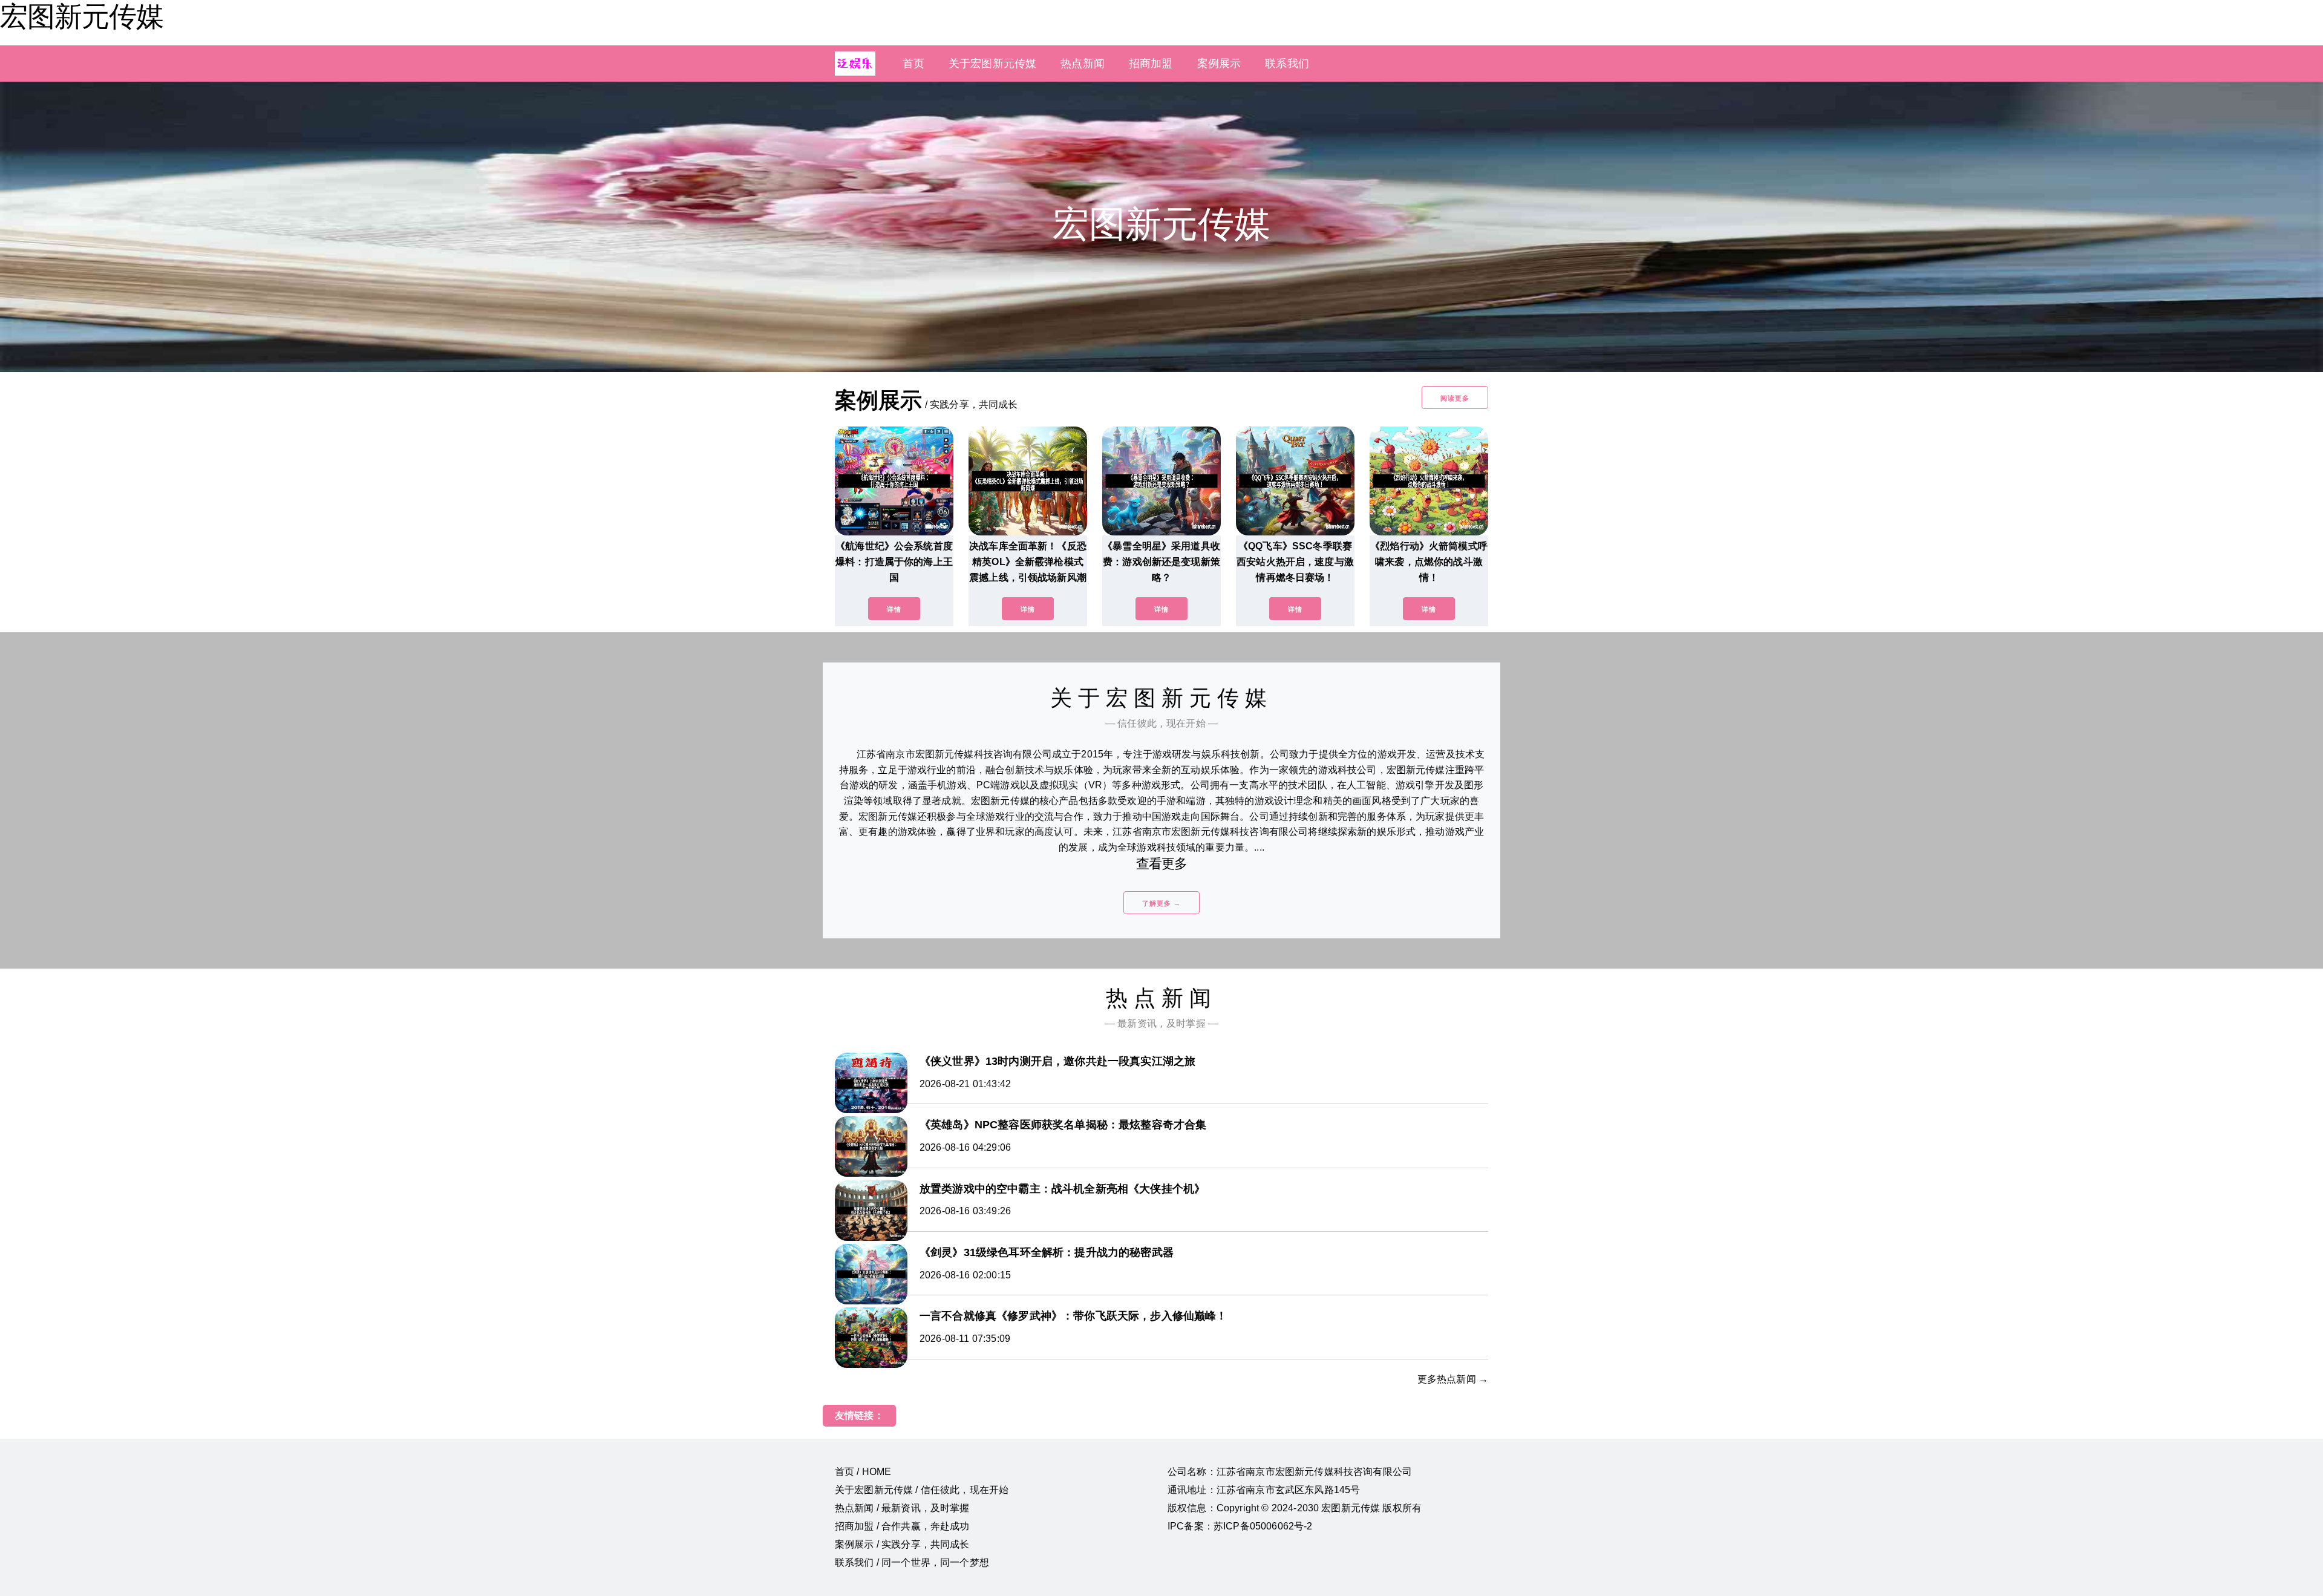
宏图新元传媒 (82, 16)
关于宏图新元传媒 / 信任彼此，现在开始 (922, 1490)
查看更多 (1162, 864)
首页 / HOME (863, 1472)
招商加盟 (1151, 64)
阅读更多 (1455, 398)
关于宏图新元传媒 (992, 64)
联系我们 (1287, 64)
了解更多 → (1161, 903)
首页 (913, 64)
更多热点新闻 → (1453, 1379)
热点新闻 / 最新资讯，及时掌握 (902, 1508)
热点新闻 (1083, 64)
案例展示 (1219, 64)
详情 (894, 609)
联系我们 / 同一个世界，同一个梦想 (912, 1562)
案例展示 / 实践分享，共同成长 (902, 1544)
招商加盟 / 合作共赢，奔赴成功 (902, 1526)
